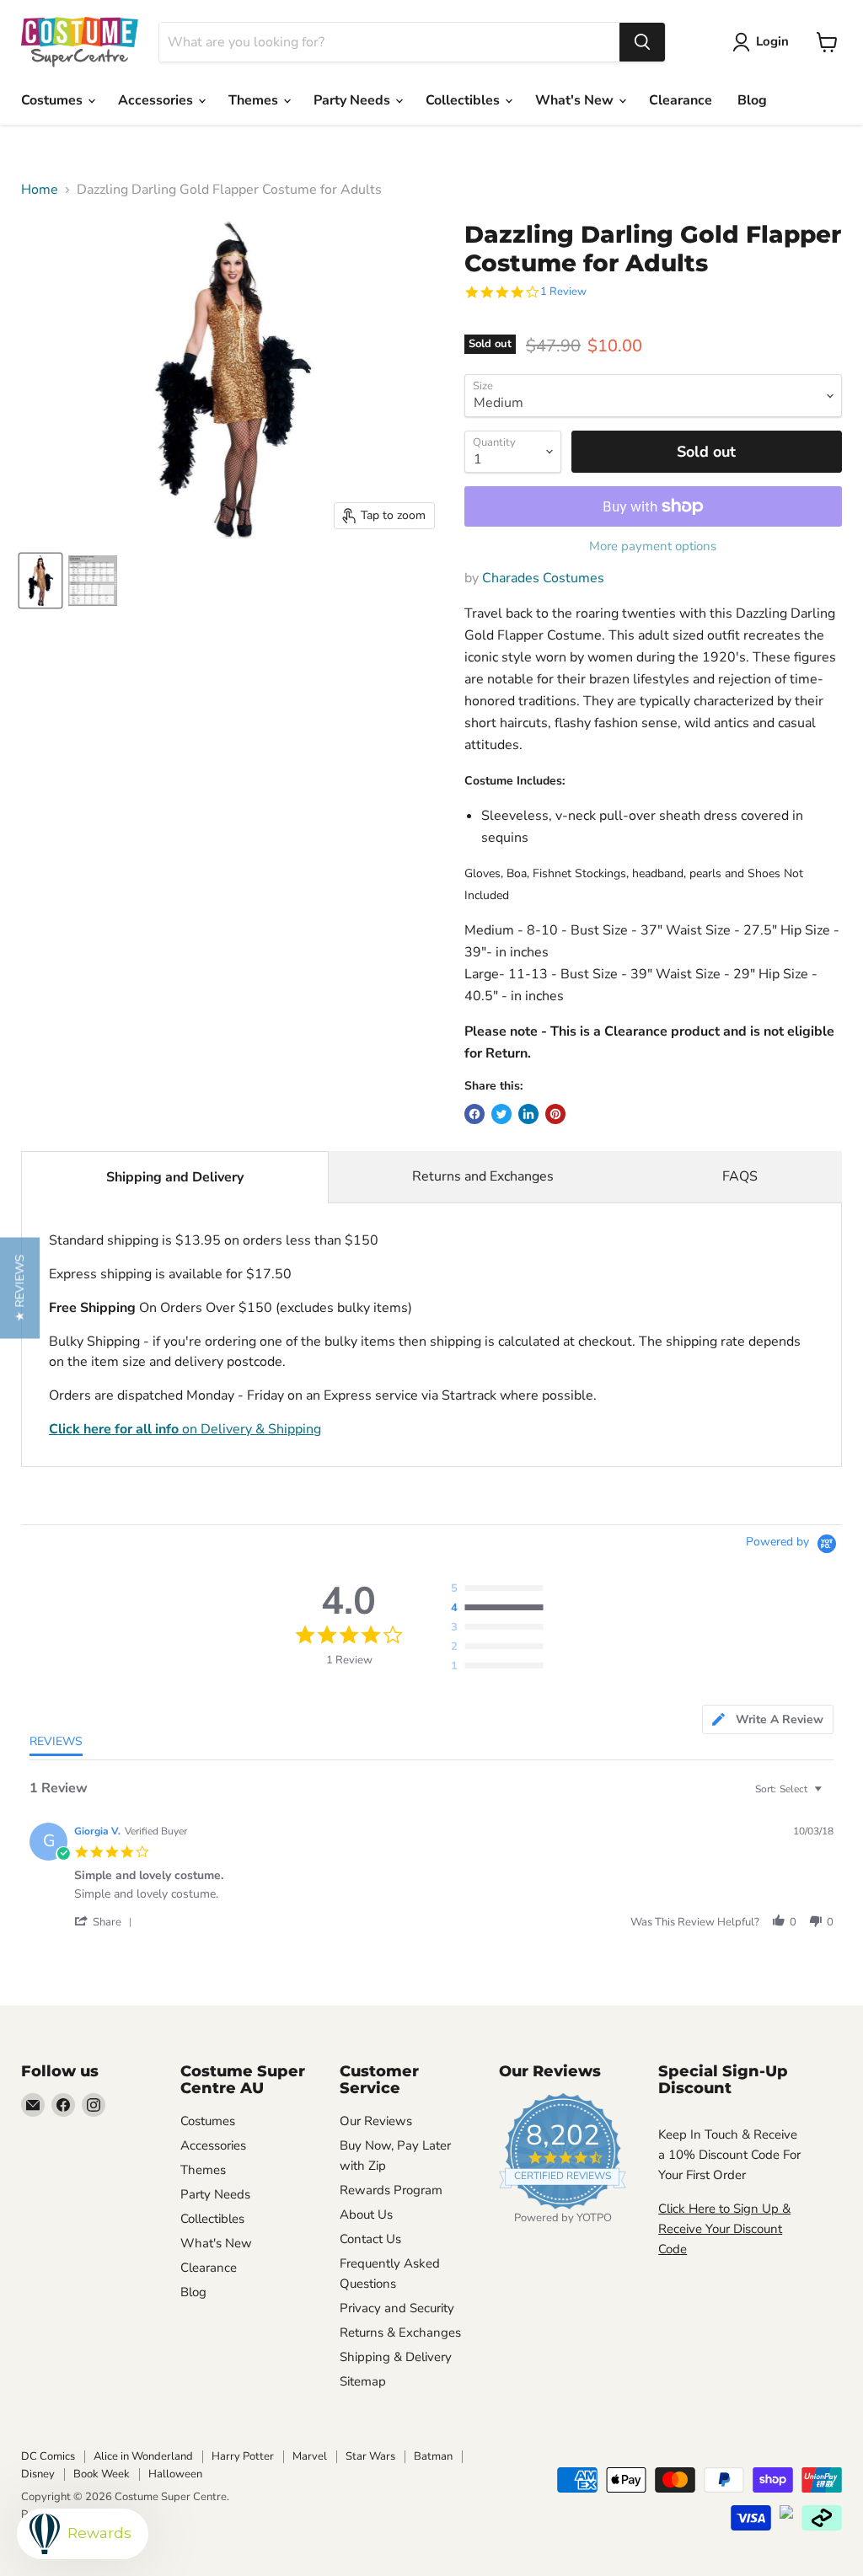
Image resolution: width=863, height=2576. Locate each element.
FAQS (740, 1176)
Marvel (310, 2456)
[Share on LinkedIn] (528, 1114)
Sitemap (363, 2381)
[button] (106, 1922)
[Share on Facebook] (474, 1114)
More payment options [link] (653, 546)
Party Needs (354, 100)
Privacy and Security (397, 2308)
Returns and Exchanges (483, 1176)
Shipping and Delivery (175, 1177)
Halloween (175, 2474)
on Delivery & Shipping (185, 1429)
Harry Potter (243, 2456)
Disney (38, 2474)
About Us (366, 2215)
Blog (752, 100)
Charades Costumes (543, 578)
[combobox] (389, 42)
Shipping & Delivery (396, 2357)
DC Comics (48, 2456)
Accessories (157, 100)
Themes (255, 100)
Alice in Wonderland (143, 2456)
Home (40, 190)
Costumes (54, 100)
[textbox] (830, 1796)
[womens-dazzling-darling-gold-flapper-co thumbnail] (40, 581)
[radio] (501, 1589)
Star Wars (370, 2456)
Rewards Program (391, 2190)
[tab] (768, 1719)
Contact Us (370, 2239)
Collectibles (464, 100)
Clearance (681, 100)
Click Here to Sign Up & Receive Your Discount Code (724, 2229)
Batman (433, 2456)
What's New (576, 100)
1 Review (563, 292)
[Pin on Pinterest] (555, 1114)
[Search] (642, 42)
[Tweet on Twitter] (501, 1114)
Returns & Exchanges (400, 2332)
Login (772, 41)
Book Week (102, 2474)
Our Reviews (376, 2121)
